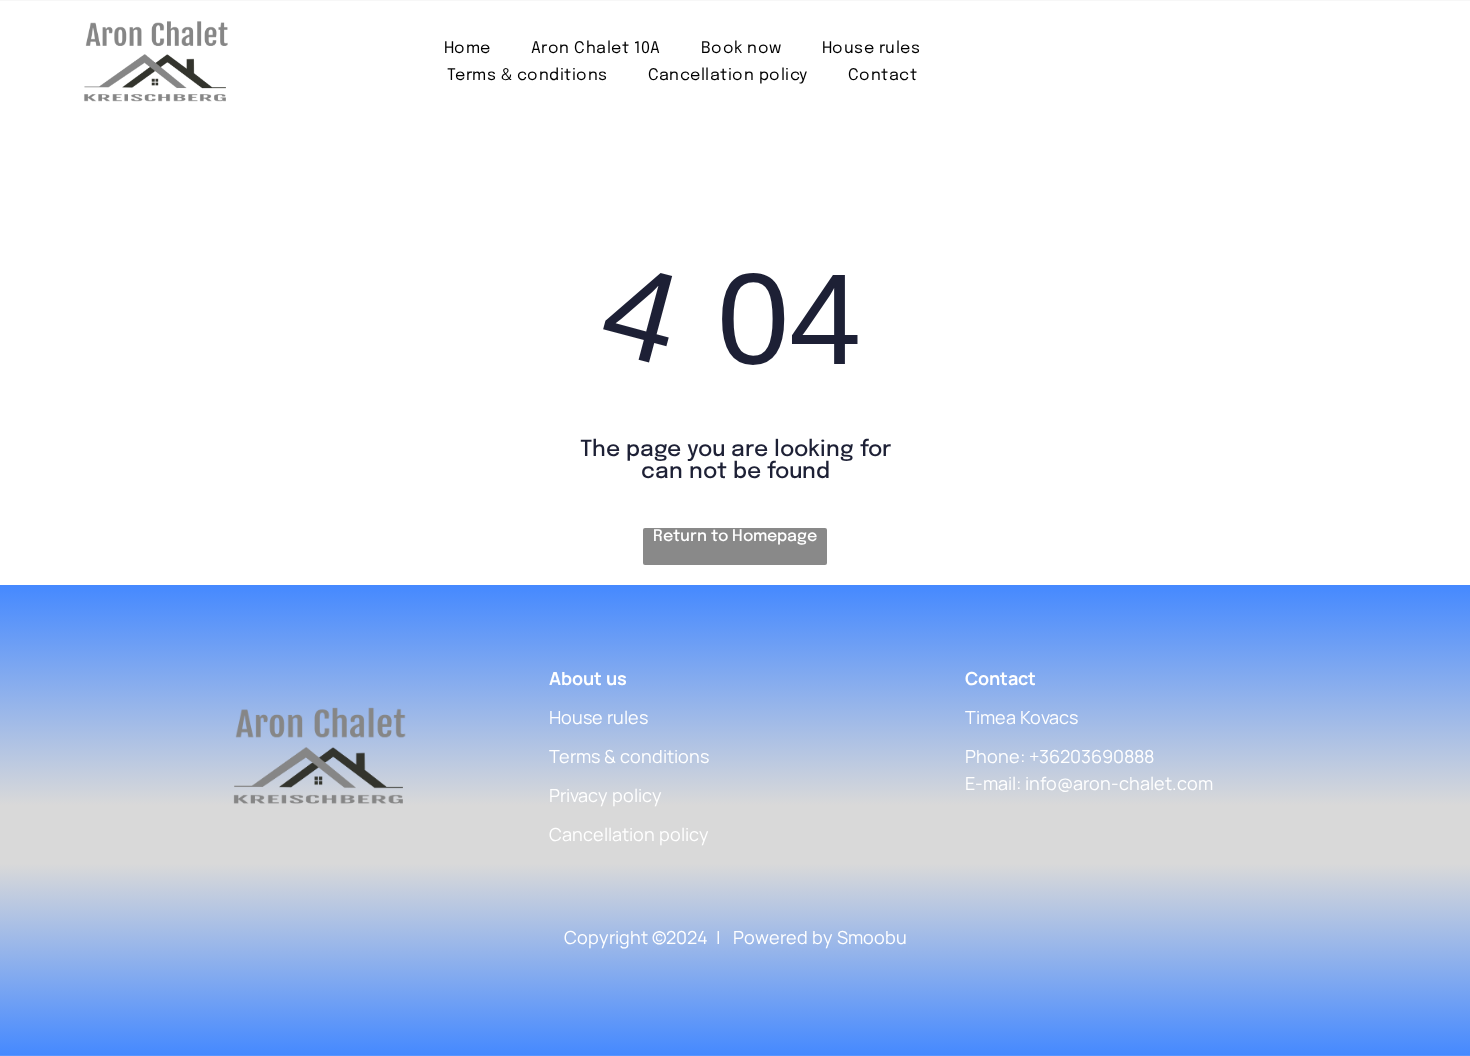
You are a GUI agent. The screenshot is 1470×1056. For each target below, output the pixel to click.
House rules (598, 717)
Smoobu (872, 937)
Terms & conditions (629, 756)
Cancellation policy (629, 834)
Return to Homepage (735, 536)
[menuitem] (467, 48)
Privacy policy (605, 795)
